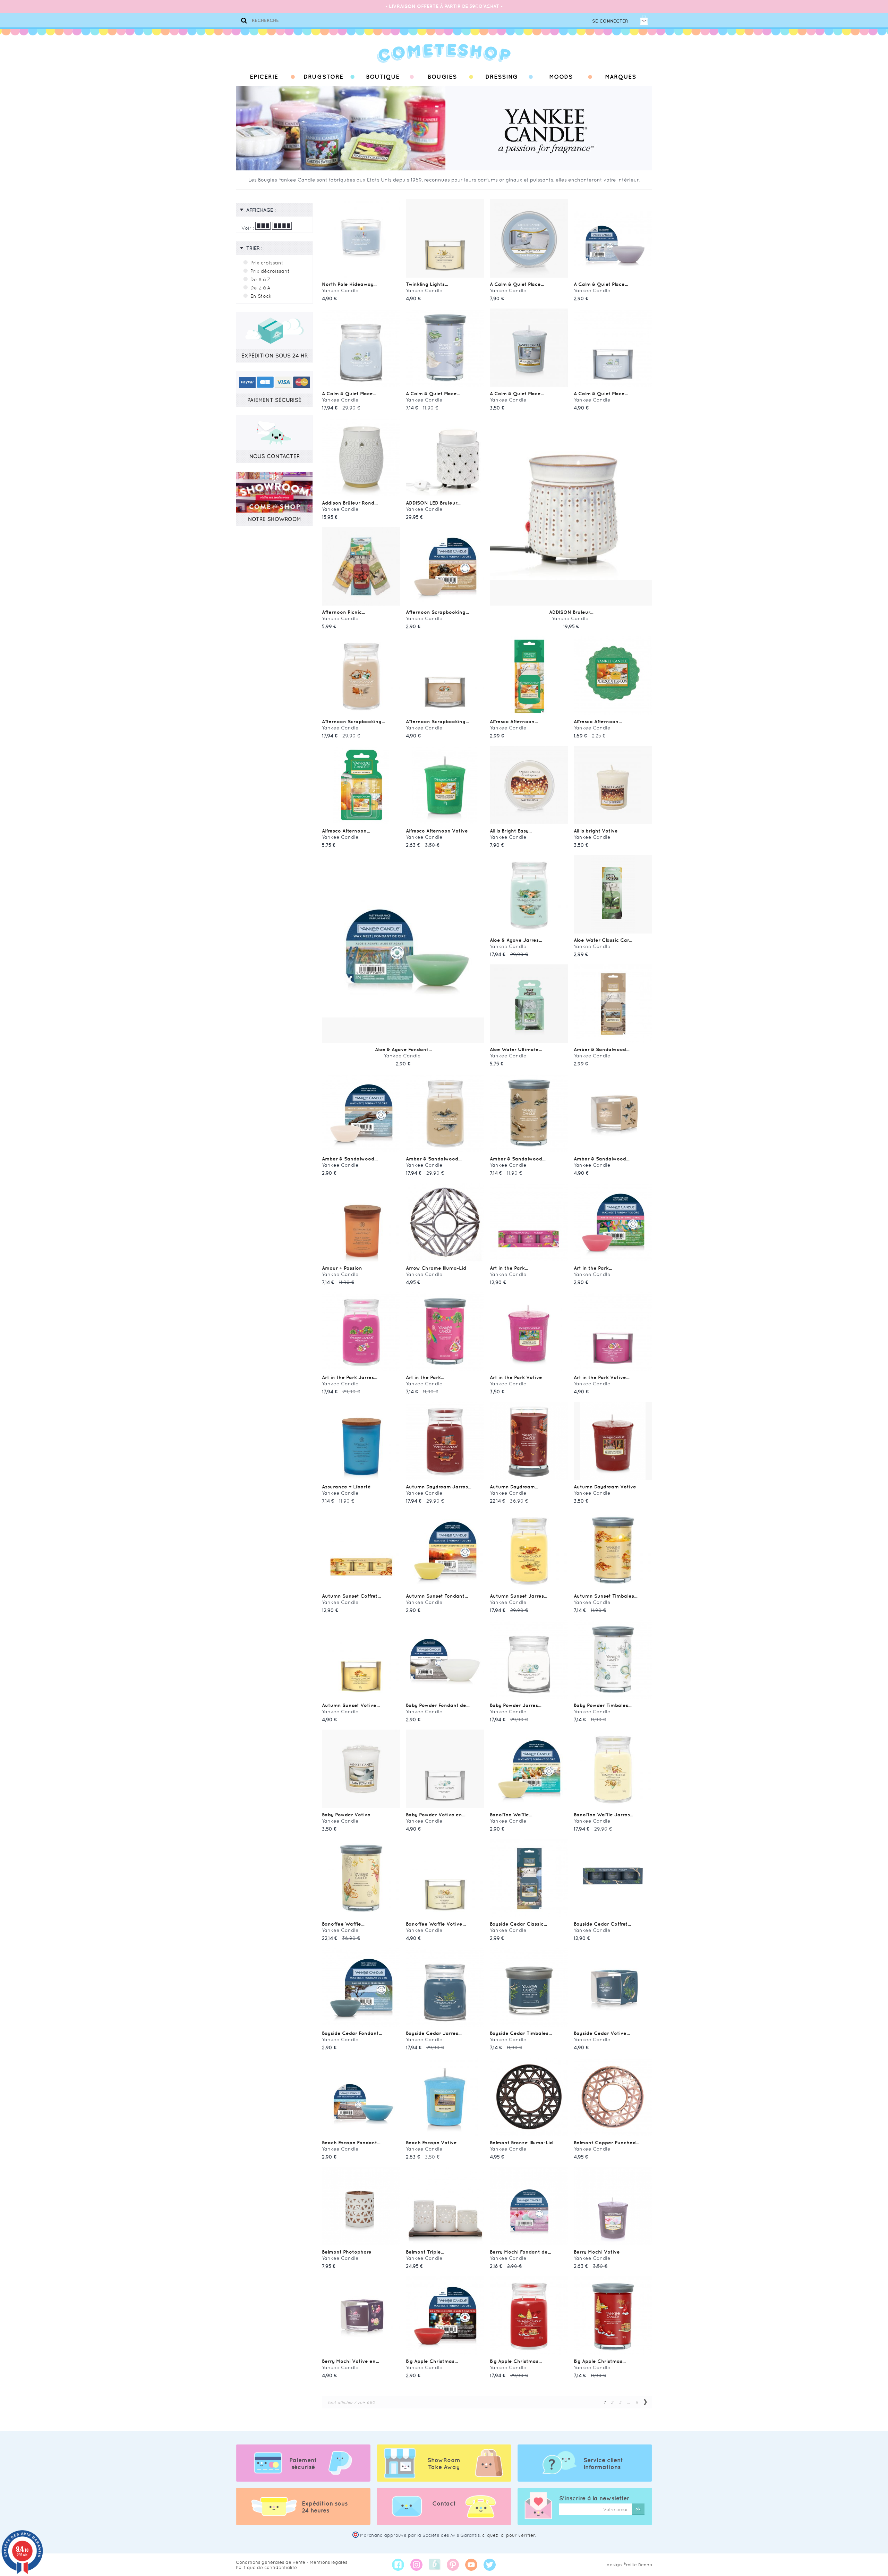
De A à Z (260, 279)
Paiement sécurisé (303, 2464)
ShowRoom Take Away (444, 2464)
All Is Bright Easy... (511, 831)
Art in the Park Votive (516, 1377)
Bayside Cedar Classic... (518, 1924)
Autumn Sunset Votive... (351, 1705)
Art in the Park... (509, 1268)
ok (638, 2509)
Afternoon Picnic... (343, 612)
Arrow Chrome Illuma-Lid (436, 1268)
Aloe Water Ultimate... (516, 1049)
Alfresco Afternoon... (514, 721)
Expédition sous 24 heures (325, 2507)
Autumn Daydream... (514, 1487)
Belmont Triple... (425, 2252)
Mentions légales (328, 2562)
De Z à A (260, 288)
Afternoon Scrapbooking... (437, 612)
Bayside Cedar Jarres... (434, 2033)
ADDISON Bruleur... (571, 612)
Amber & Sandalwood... (601, 1049)
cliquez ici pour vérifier (509, 2535)
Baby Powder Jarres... (515, 1705)
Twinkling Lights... (427, 284)
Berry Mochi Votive (597, 2252)
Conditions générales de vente (271, 2562)
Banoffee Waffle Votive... (436, 1924)
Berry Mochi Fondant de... (520, 2252)
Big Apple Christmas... (432, 2361)
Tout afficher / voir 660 (351, 2402)
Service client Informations (603, 2464)
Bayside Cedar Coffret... (602, 1924)
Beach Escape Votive (431, 2143)
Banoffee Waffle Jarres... (603, 1815)
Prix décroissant (270, 271)
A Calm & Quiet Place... (517, 284)
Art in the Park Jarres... (349, 1377)
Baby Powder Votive (346, 1815)
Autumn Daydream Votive (605, 1487)
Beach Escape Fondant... (351, 2143)
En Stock (261, 296)
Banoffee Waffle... (511, 1815)
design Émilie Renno (629, 2565)
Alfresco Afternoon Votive (437, 831)
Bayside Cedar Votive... (602, 2033)
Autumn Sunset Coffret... (351, 1596)
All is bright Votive (596, 831)
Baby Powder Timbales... (603, 1705)
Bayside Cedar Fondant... (352, 2033)
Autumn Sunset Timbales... (605, 1596)
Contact (444, 2503)
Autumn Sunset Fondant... (437, 1596)
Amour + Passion (342, 1268)
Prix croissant (267, 263)
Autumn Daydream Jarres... (438, 1487)
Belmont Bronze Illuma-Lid (521, 2143)
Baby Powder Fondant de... (438, 1705)
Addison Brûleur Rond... (350, 503)
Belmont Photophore (347, 2252)
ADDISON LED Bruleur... (433, 503)
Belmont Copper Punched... (606, 2143)
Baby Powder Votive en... (436, 1815)
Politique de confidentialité (266, 2567)
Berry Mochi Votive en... (350, 2361)
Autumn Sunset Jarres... (518, 1596)
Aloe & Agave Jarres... (516, 940)
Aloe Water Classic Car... (603, 940)
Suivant (645, 2402)
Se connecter (610, 21)
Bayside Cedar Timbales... (521, 2033)
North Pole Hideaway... (349, 284)
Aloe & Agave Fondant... (403, 1049)
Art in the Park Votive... (601, 1377)
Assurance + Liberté (346, 1487)
